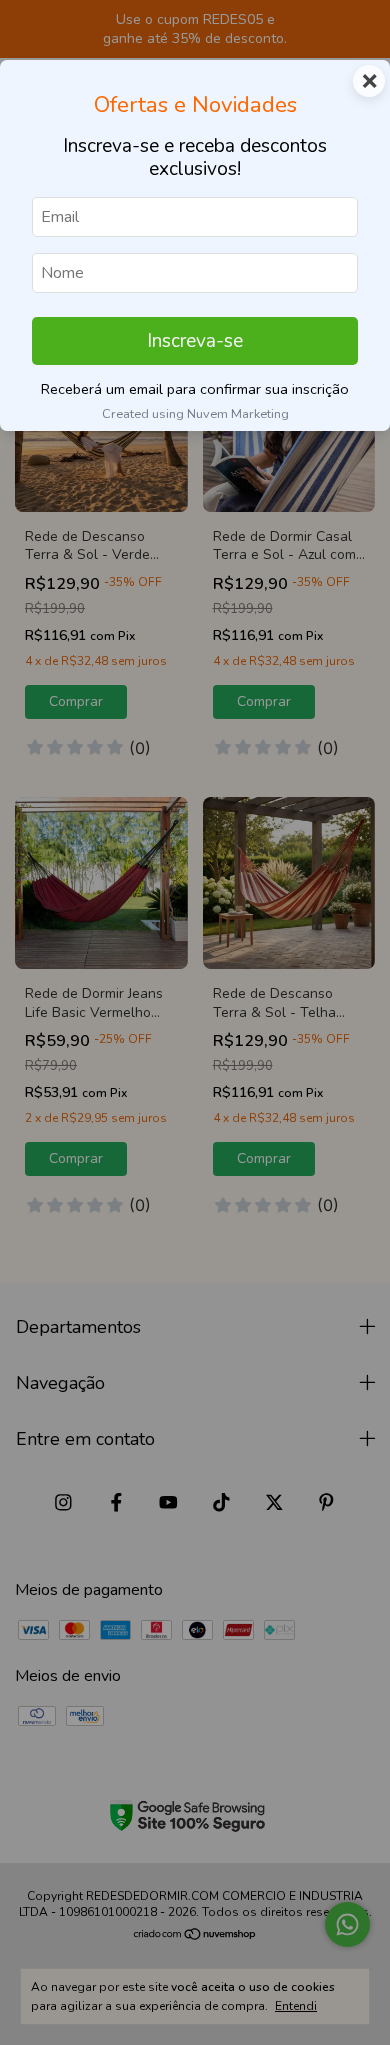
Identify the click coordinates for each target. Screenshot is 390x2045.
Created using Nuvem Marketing (195, 414)
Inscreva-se (195, 341)
